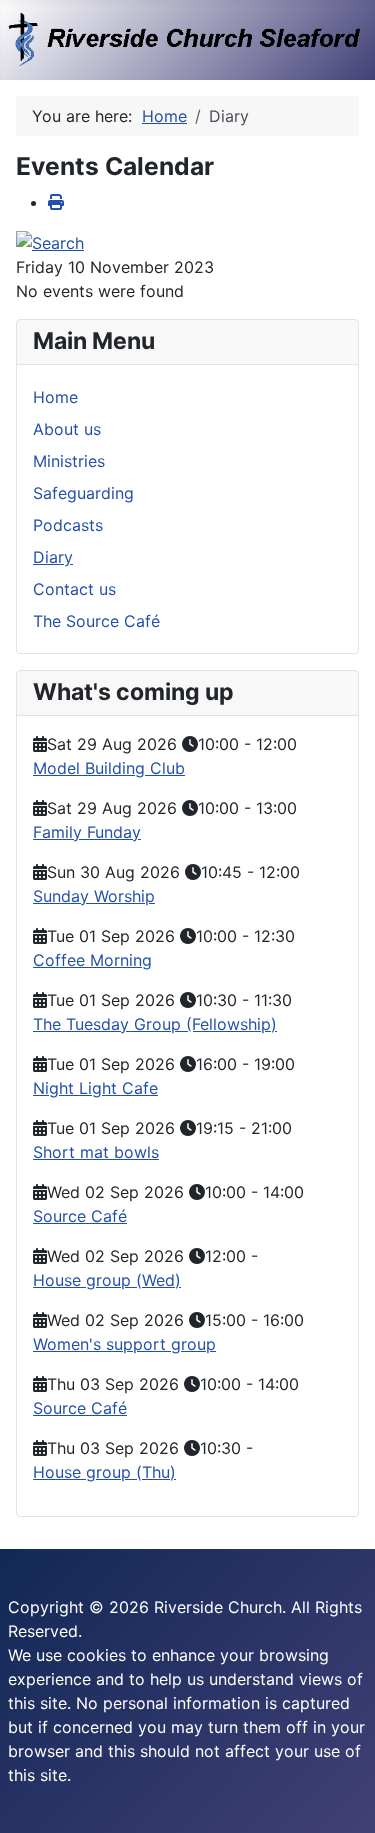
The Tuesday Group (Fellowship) (155, 1024)
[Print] (56, 202)
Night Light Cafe (95, 1088)
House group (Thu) (104, 1472)
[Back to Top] (340, 1796)
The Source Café (96, 621)
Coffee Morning (92, 960)
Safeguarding (83, 493)
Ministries (69, 461)
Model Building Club (109, 768)
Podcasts (68, 525)
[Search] (50, 242)
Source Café (80, 1216)
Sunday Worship (94, 896)
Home (55, 397)
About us (67, 429)
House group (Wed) (107, 1280)
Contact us (74, 589)
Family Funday (87, 832)
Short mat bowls (96, 1152)
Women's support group (124, 1344)
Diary (53, 557)
